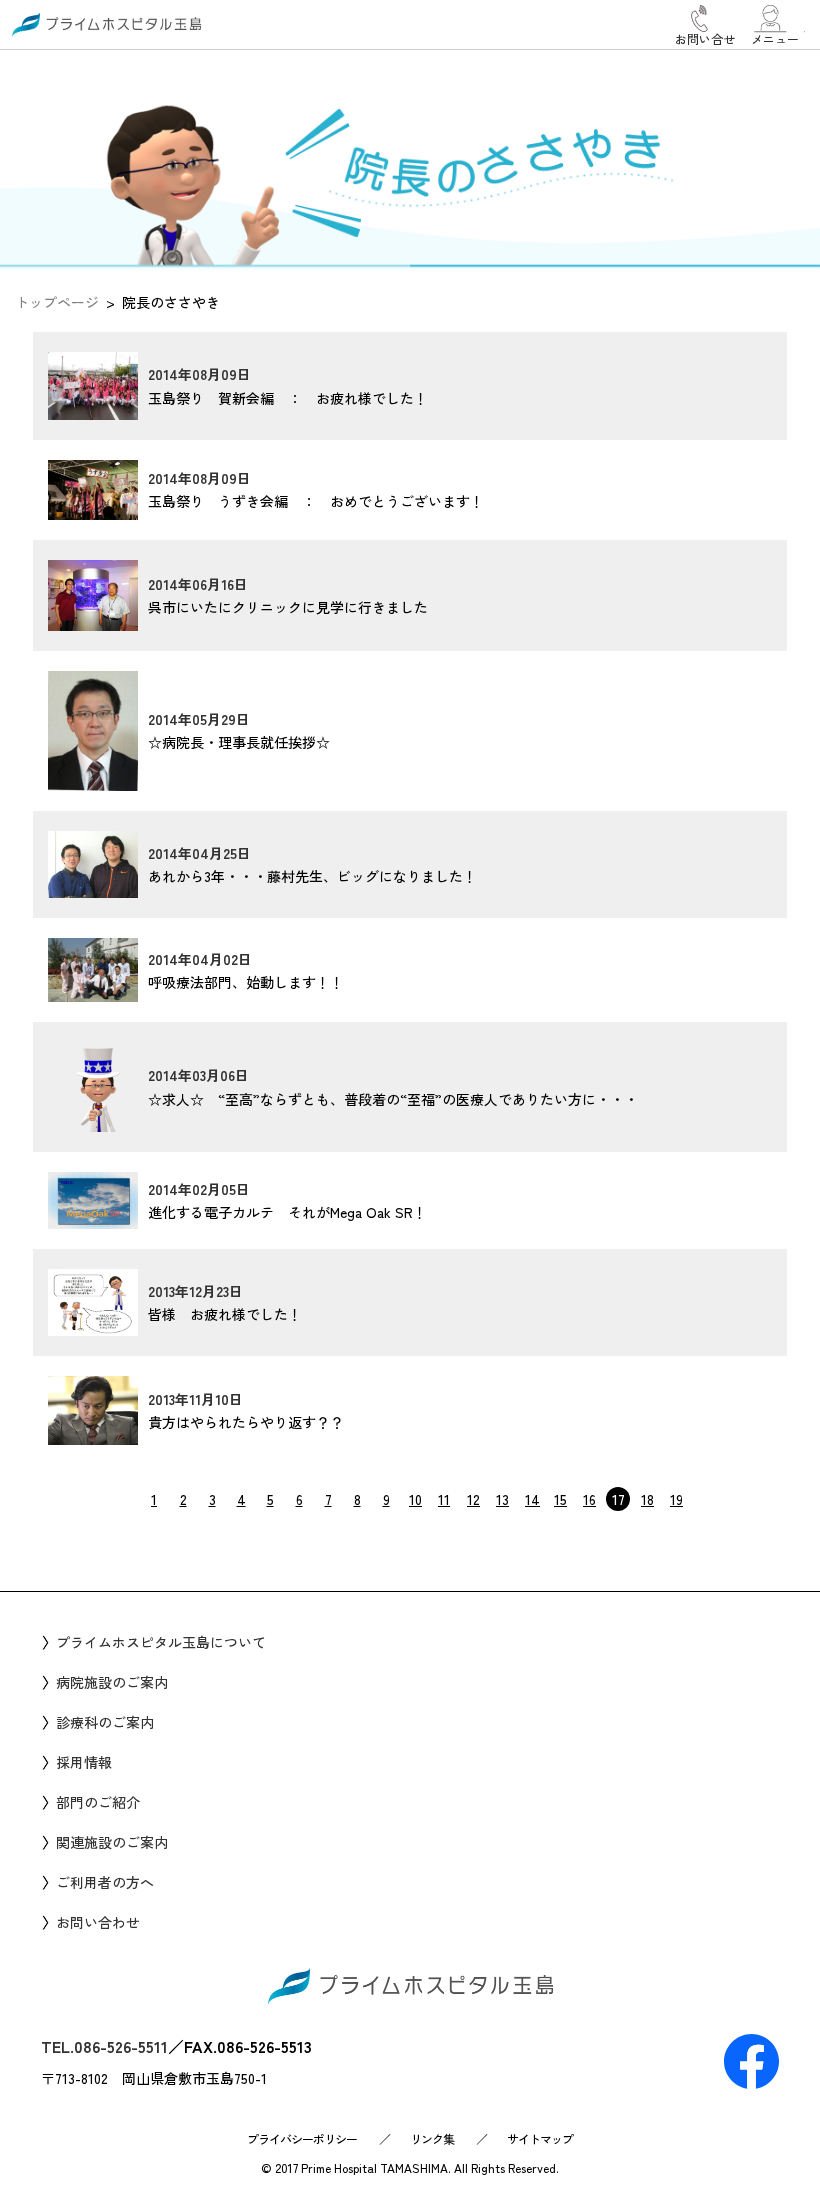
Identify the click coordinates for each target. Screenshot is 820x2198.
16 (589, 1499)
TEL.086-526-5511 (104, 2046)
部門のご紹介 (98, 1802)
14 (532, 1499)
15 (560, 1499)
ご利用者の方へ (105, 1882)
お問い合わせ (98, 1922)
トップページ (57, 302)
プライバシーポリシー (302, 2138)
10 (415, 1499)
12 (473, 1499)
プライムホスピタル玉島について (161, 1642)
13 (502, 1499)
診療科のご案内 (105, 1722)
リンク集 (432, 2138)
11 (444, 1499)
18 (647, 1499)
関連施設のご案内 (112, 1842)
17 (618, 1499)
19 (676, 1499)
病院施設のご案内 (112, 1682)
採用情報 (84, 1762)
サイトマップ (540, 2138)
